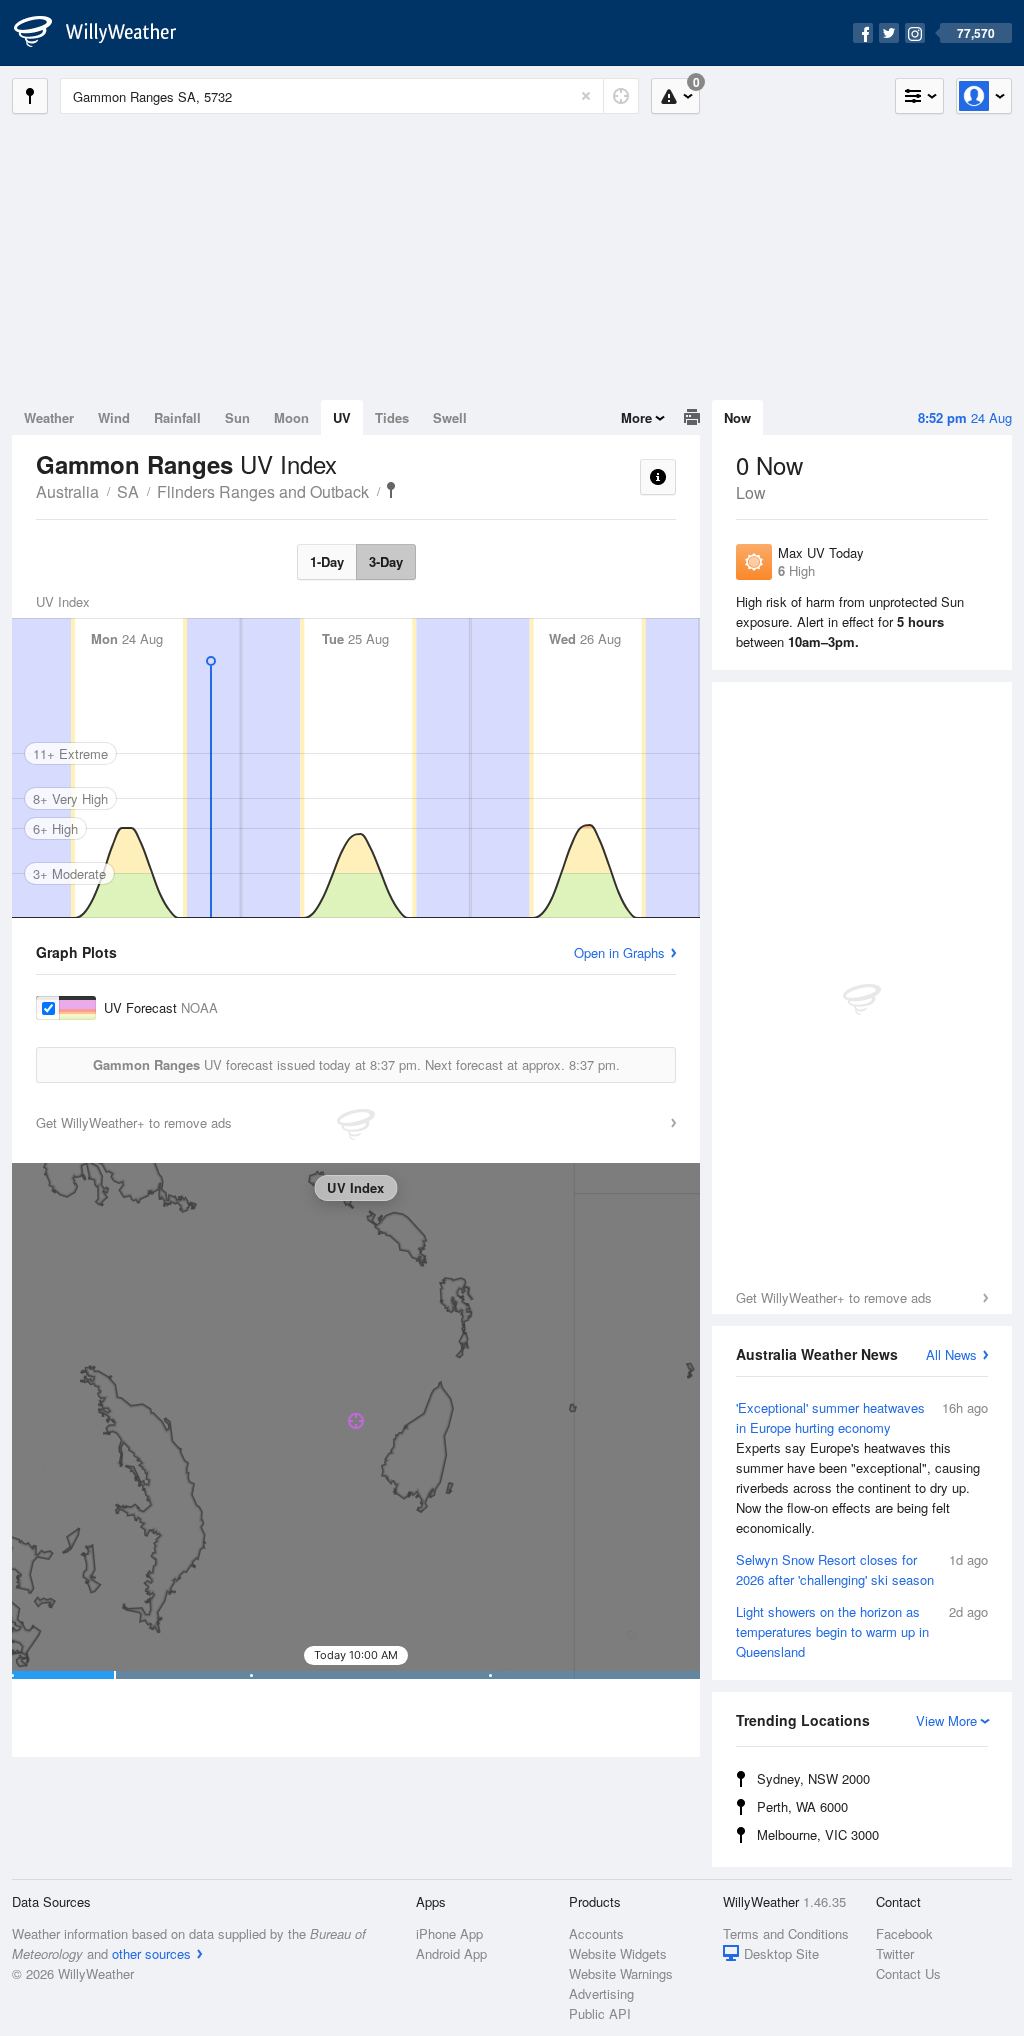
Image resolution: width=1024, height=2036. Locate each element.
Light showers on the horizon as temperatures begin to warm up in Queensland (862, 1631)
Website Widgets (618, 1953)
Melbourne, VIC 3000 (818, 1834)
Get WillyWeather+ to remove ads (834, 1297)
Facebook (904, 1933)
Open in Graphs (619, 952)
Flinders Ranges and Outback (263, 491)
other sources (151, 1953)
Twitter (895, 1953)
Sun (237, 417)
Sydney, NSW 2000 (813, 1778)
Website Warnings (621, 1973)
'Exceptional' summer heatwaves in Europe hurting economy (862, 1467)
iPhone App (449, 1933)
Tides (392, 417)
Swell (450, 417)
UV (342, 417)
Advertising (601, 1993)
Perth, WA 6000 (802, 1806)
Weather (49, 417)
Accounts (596, 1933)
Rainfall (177, 417)
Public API (600, 2013)
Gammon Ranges (391, 490)
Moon (291, 417)
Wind (114, 417)
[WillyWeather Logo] (106, 33)
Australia (67, 491)
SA (128, 491)
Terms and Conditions (786, 1933)
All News (951, 1354)
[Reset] (586, 96)
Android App (451, 1953)
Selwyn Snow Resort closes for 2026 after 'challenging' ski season (862, 1569)
